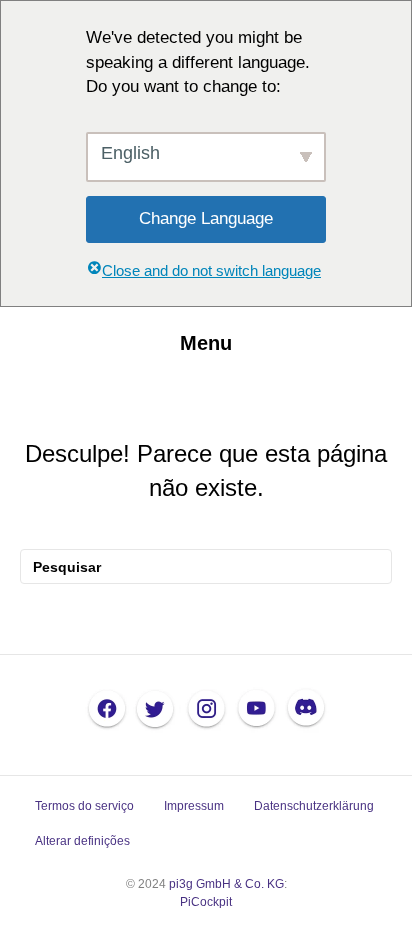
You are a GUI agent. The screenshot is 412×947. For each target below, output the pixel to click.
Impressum (194, 806)
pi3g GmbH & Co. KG (226, 884)
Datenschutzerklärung (314, 806)
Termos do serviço (84, 806)
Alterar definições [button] (82, 841)
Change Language (206, 218)
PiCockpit (206, 902)
